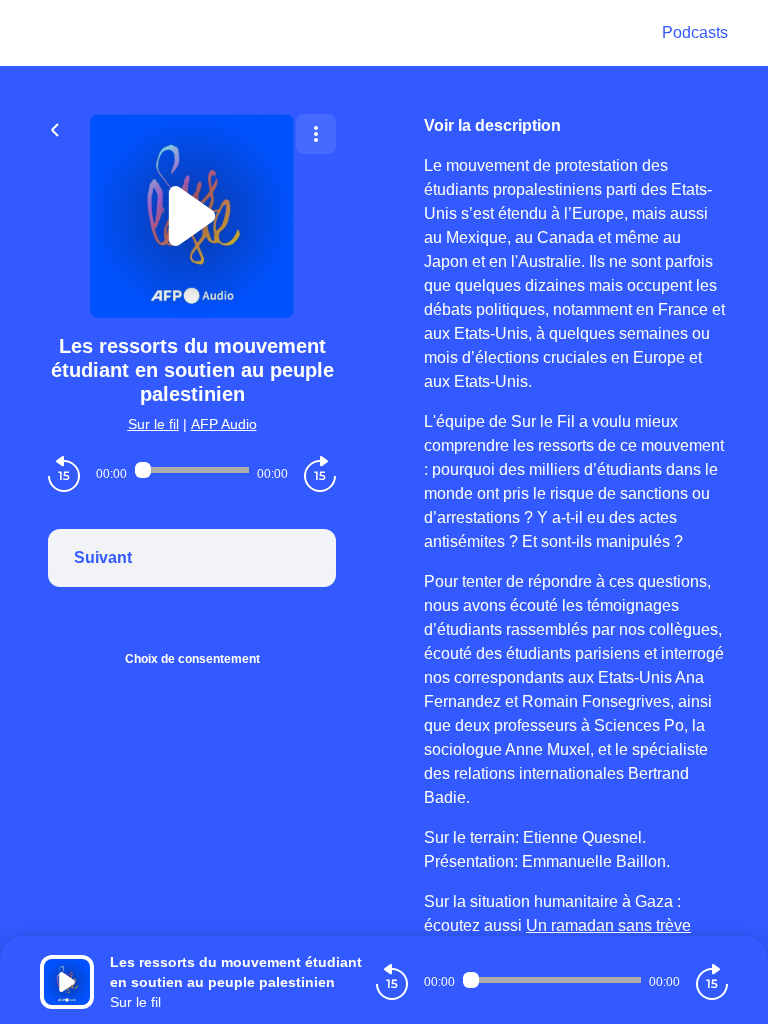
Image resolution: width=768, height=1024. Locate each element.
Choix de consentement (192, 659)
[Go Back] (55, 128)
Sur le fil (153, 424)
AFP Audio (224, 424)
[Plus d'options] (316, 134)
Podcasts (695, 32)
